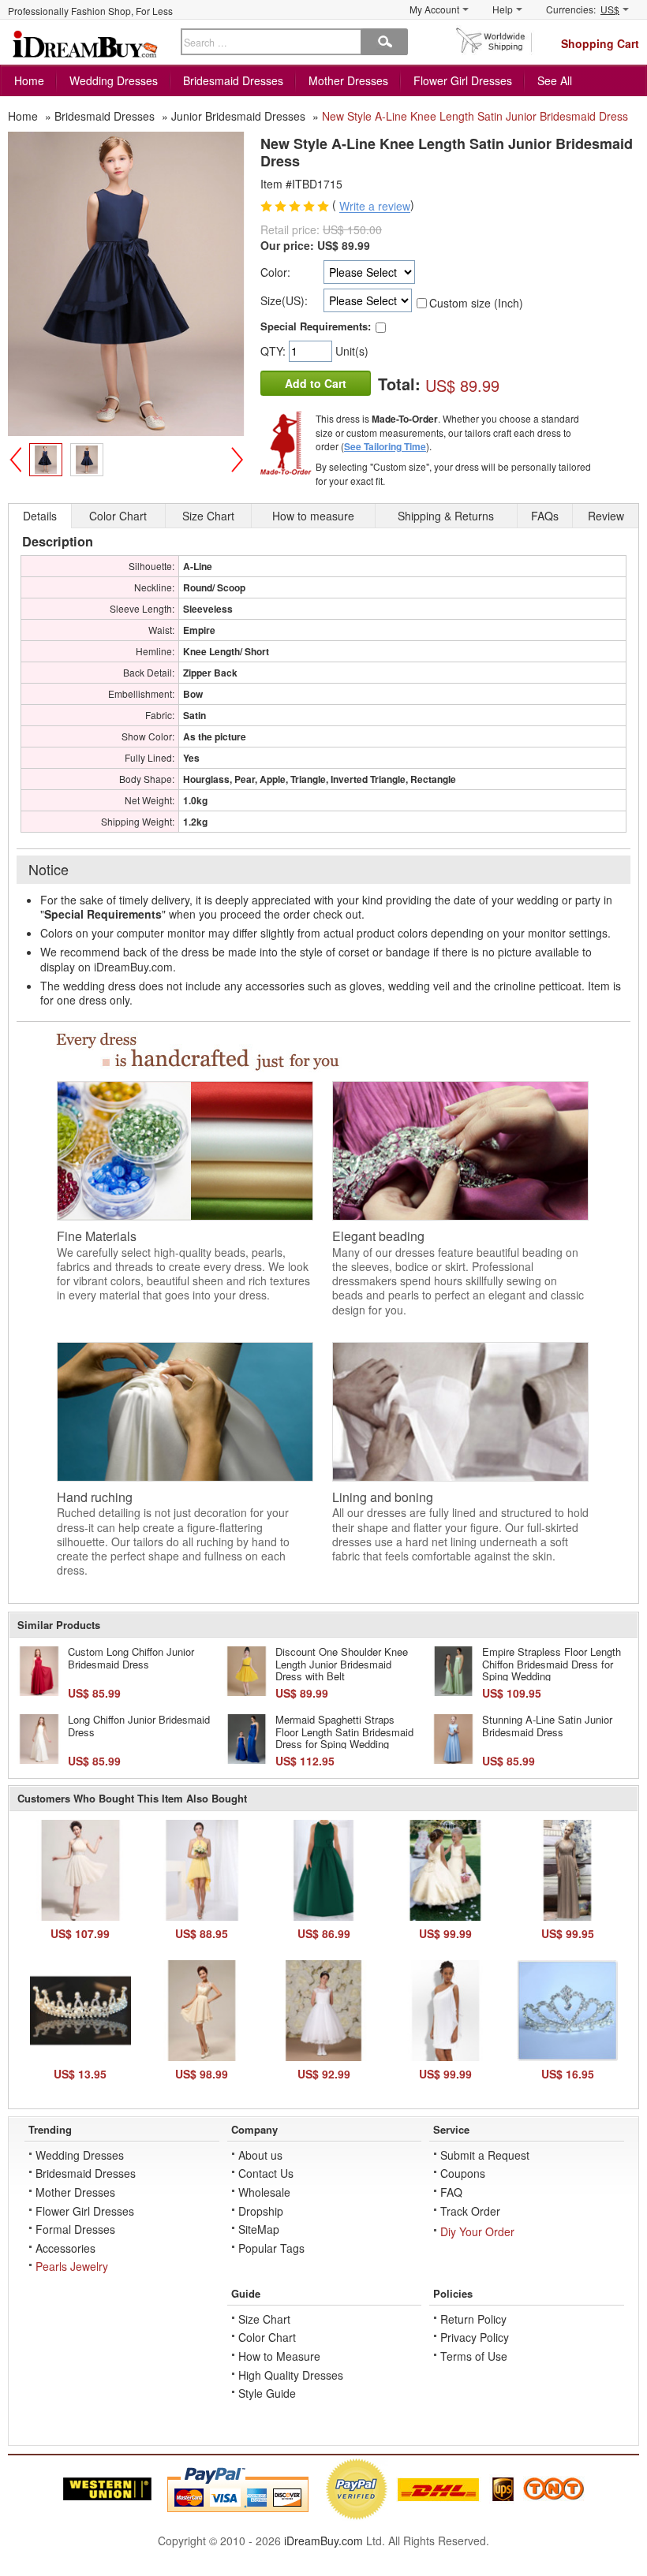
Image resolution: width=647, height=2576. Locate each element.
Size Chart (264, 2319)
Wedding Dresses (114, 80)
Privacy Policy (475, 2337)
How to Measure (279, 2356)
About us (260, 2155)
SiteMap (259, 2229)
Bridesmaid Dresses (233, 80)
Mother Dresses (348, 80)
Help (503, 9)
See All (555, 80)
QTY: (275, 351)
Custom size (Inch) (476, 303)
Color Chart (267, 2337)
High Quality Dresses (291, 2375)
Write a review (375, 207)
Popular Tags (271, 2248)
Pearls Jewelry (72, 2266)
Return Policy (473, 2319)
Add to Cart (316, 383)
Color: (275, 272)
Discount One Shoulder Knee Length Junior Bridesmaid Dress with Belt (342, 1664)
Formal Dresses (75, 2229)
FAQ (451, 2192)
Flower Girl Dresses (463, 80)
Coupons (463, 2173)
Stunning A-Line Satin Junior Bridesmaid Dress (547, 1726)
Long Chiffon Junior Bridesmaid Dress (139, 1726)
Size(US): (284, 300)
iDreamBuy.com (323, 2541)
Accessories (65, 2248)
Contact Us (266, 2173)
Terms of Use (474, 2356)
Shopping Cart (600, 43)
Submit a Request (485, 2155)
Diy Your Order (477, 2231)
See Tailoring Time (385, 446)
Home (29, 80)
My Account (434, 9)
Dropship (261, 2211)
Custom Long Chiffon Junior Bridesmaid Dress (131, 1658)
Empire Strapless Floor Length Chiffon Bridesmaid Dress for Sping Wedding (552, 1664)
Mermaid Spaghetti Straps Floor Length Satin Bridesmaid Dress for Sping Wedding (344, 1732)
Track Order (470, 2211)
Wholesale (264, 2192)
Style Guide (267, 2393)
